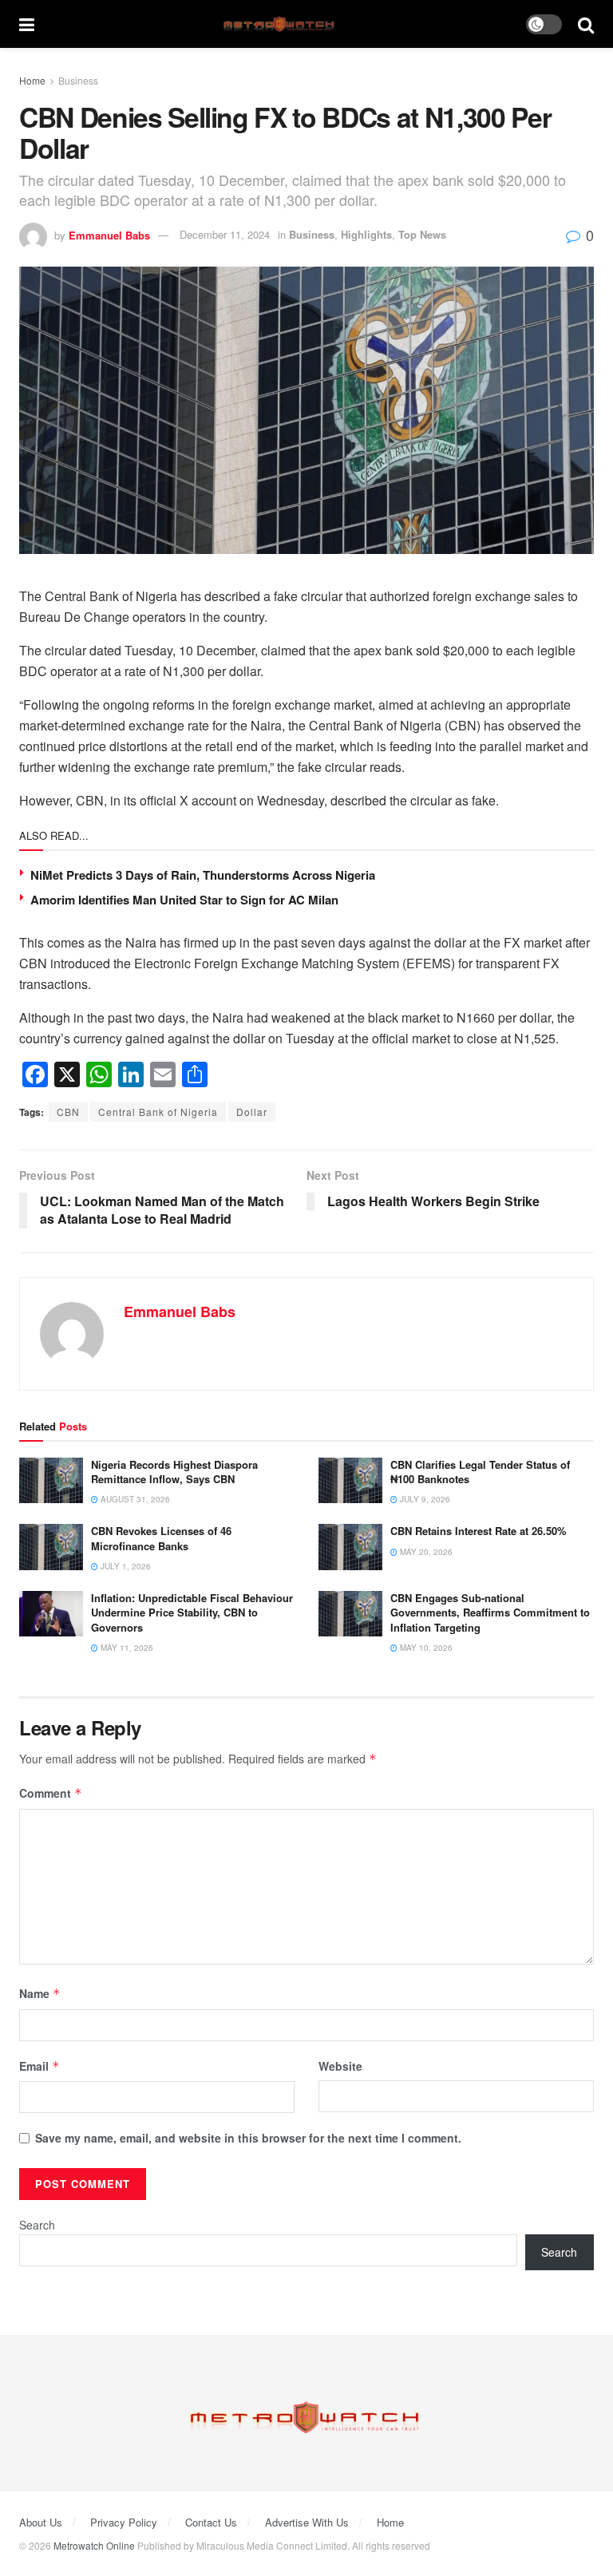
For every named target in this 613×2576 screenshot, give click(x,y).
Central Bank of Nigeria (158, 1112)
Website (340, 2066)
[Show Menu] (27, 24)
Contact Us (211, 2522)
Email (40, 2066)
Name (40, 1993)
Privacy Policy (124, 2522)
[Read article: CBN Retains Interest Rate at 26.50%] (350, 1547)
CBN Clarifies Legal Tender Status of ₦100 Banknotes (480, 1472)
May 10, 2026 (425, 1648)
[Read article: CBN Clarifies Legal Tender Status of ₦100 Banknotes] (350, 1480)
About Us (41, 2522)
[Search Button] (586, 24)
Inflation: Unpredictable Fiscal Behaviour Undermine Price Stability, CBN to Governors (192, 1612)
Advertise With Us (307, 2522)
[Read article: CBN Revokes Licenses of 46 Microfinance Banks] (51, 1547)
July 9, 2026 (424, 1499)
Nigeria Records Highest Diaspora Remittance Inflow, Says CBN (174, 1472)
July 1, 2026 (125, 1566)
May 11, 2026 (126, 1648)
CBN (68, 1112)
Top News (422, 234)
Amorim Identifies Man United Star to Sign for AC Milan (184, 900)
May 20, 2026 (425, 1552)
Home (32, 80)
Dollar (252, 1112)
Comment (51, 1793)
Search (37, 2225)
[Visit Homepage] (281, 24)
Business (78, 80)
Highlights (366, 234)
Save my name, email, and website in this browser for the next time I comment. (248, 2138)
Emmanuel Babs (109, 234)
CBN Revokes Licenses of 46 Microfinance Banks (161, 1538)
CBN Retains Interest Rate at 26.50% (479, 1531)
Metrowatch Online (94, 2545)
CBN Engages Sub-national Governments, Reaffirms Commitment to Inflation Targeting (490, 1612)
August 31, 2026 (134, 1499)
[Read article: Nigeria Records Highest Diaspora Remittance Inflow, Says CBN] (51, 1480)
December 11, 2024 (225, 234)
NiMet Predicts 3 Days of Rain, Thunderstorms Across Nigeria (203, 875)
